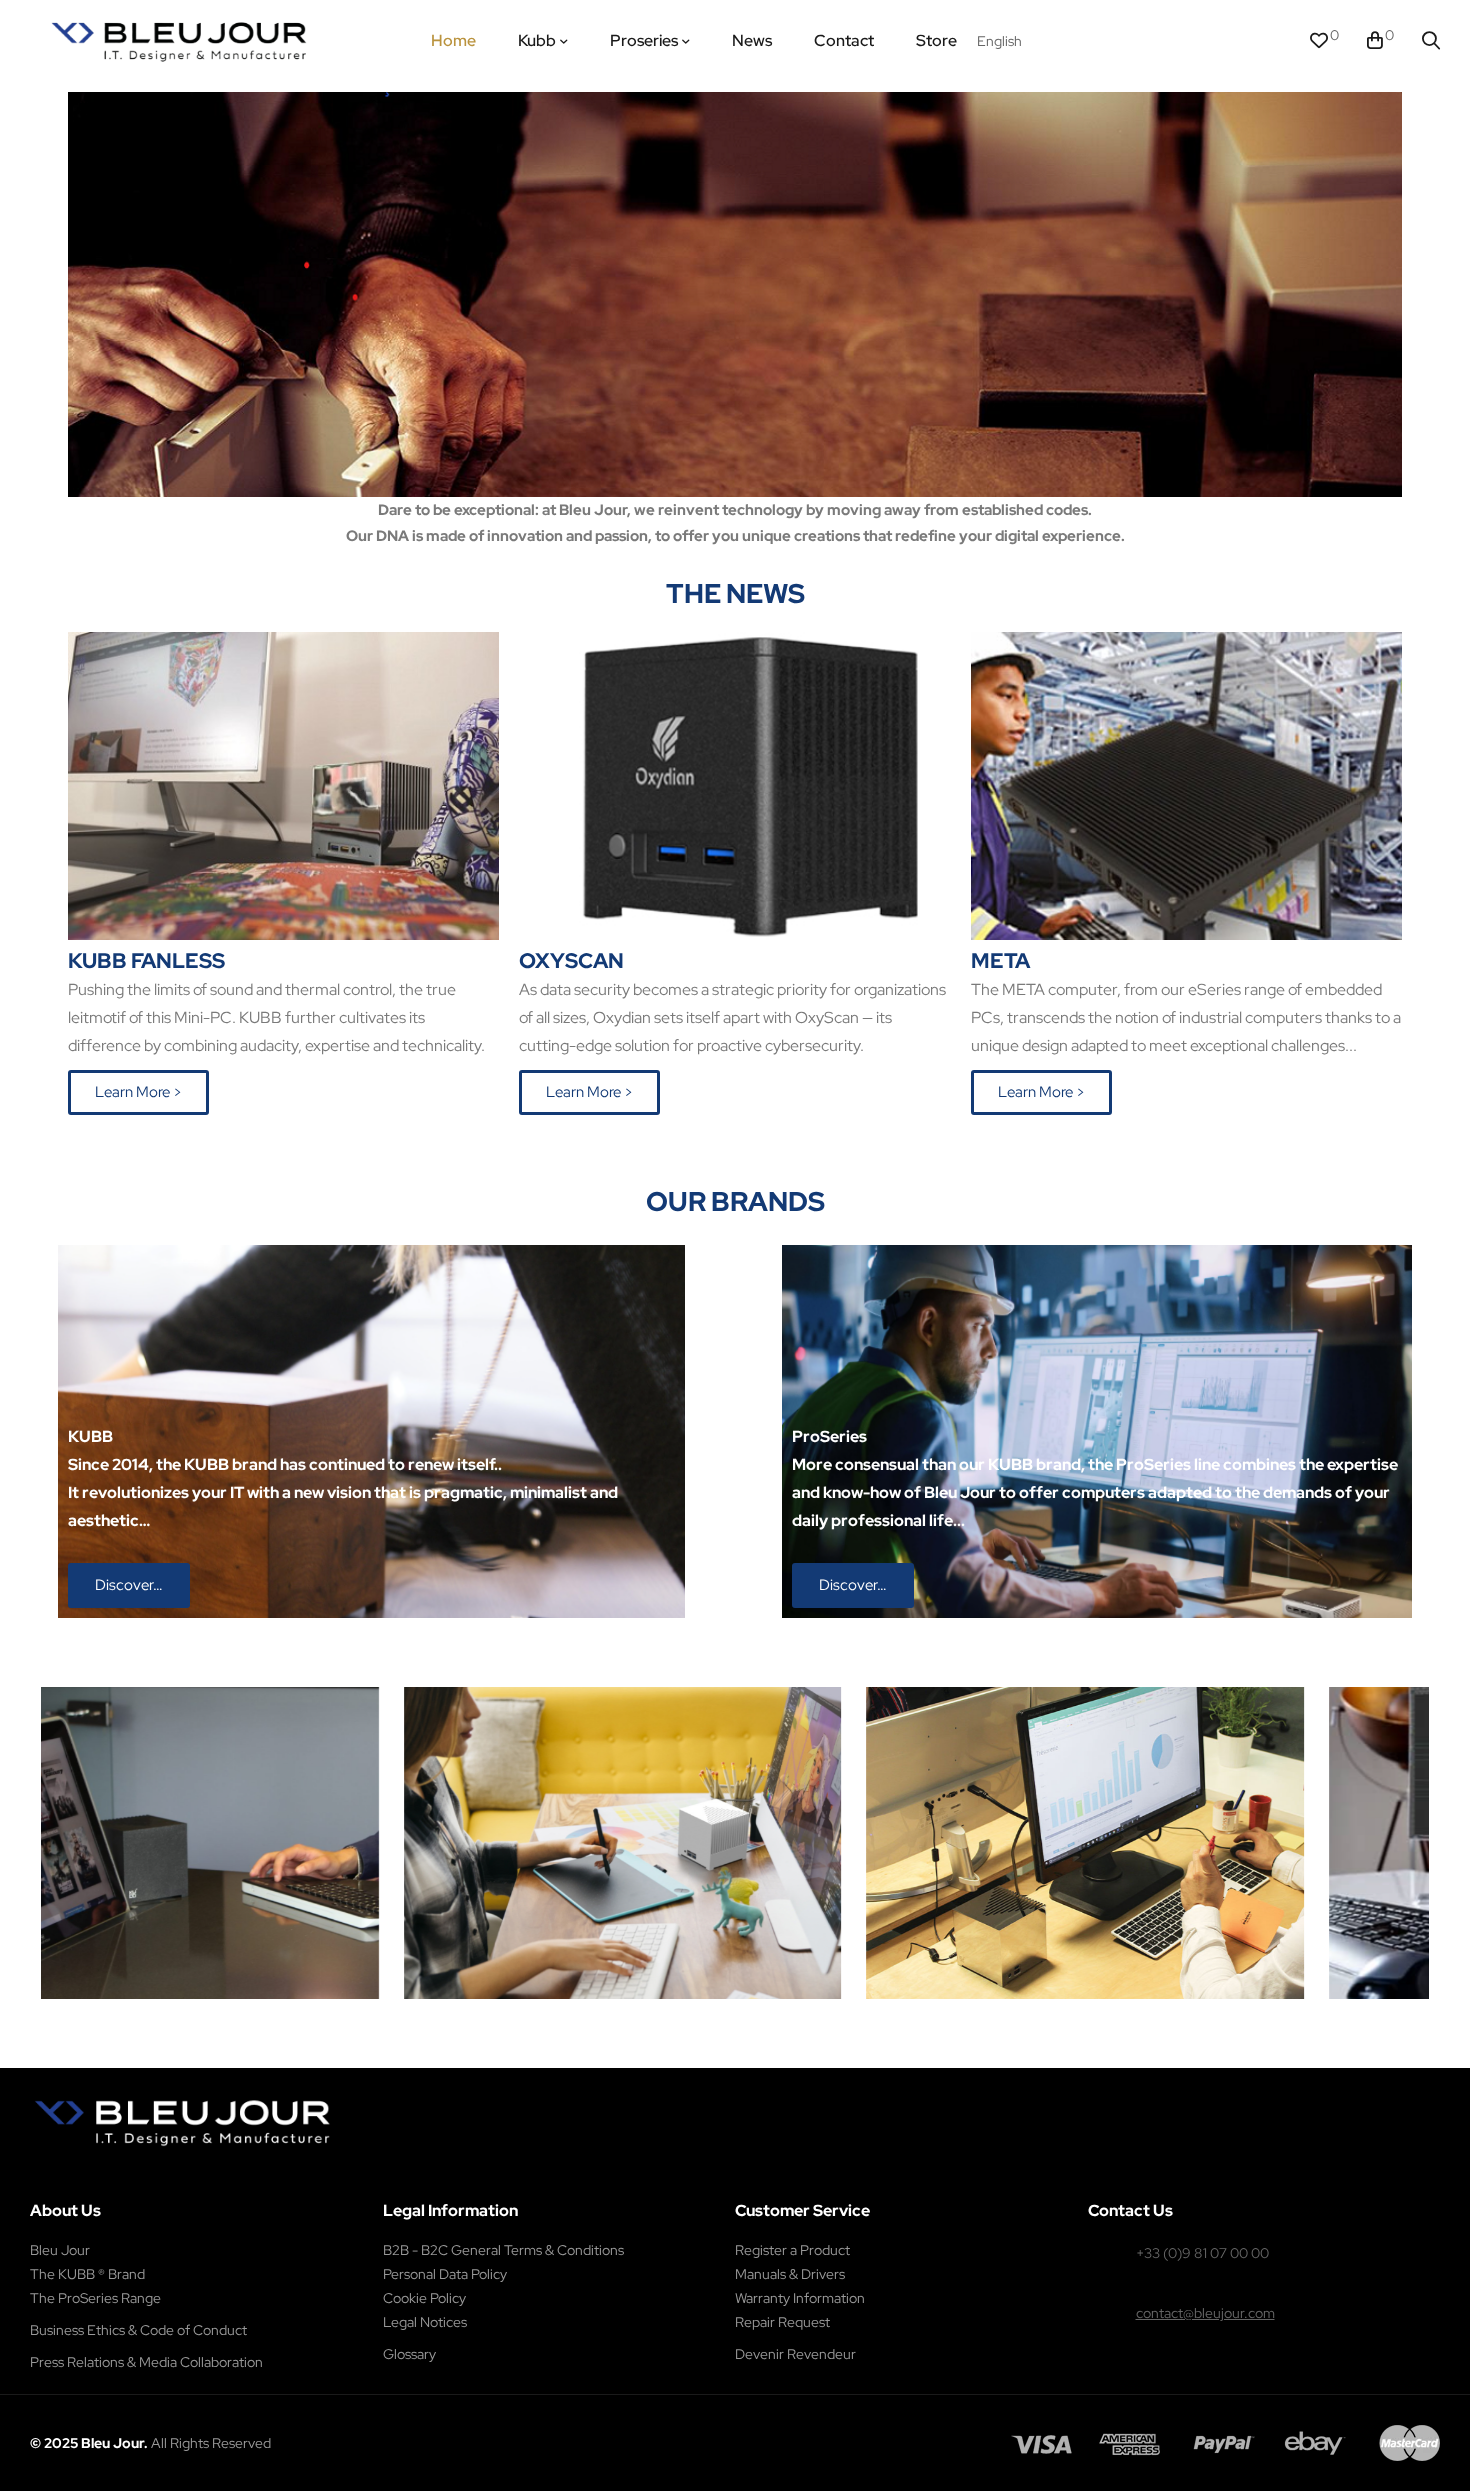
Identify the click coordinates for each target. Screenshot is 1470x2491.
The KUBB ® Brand (87, 2274)
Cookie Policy (424, 2298)
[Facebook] (108, 2177)
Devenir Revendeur (795, 2354)
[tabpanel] (453, 1843)
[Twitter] (194, 2177)
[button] (138, 1092)
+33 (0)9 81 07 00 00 (1202, 2253)
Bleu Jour (60, 2250)
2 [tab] (745, 2014)
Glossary (409, 2354)
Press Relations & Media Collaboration (146, 2362)
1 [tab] (725, 2014)
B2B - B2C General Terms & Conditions (503, 2250)
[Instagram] (151, 2177)
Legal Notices (425, 2322)
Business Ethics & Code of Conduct (138, 2330)
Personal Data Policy (445, 2274)
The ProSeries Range (95, 2298)
